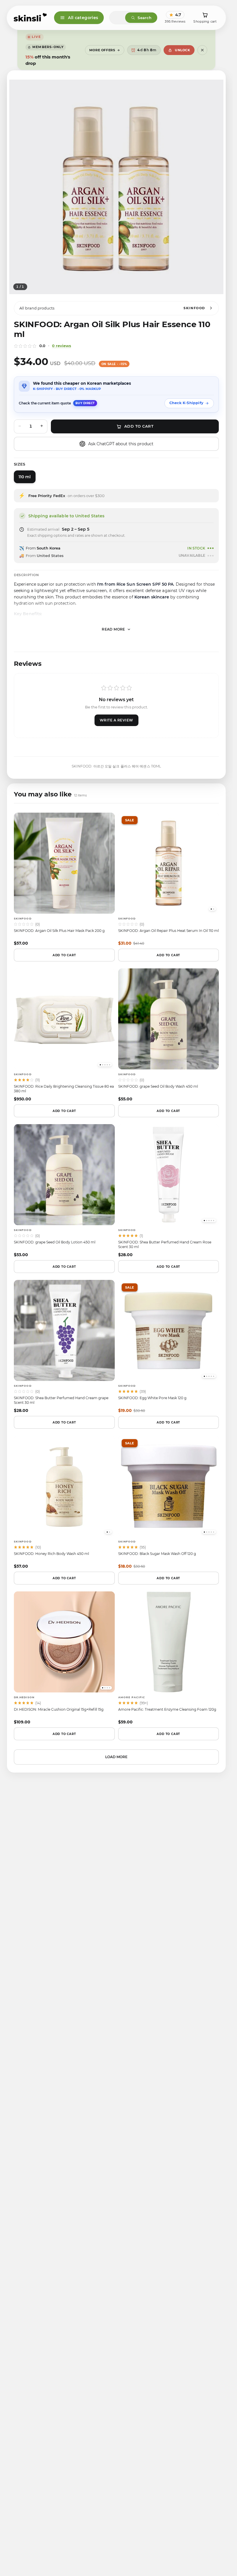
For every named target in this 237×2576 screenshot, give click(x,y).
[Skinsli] (30, 18)
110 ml (25, 483)
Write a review (116, 727)
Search (145, 18)
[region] (116, 193)
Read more (113, 636)
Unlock (182, 50)
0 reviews (62, 352)
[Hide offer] (202, 50)
